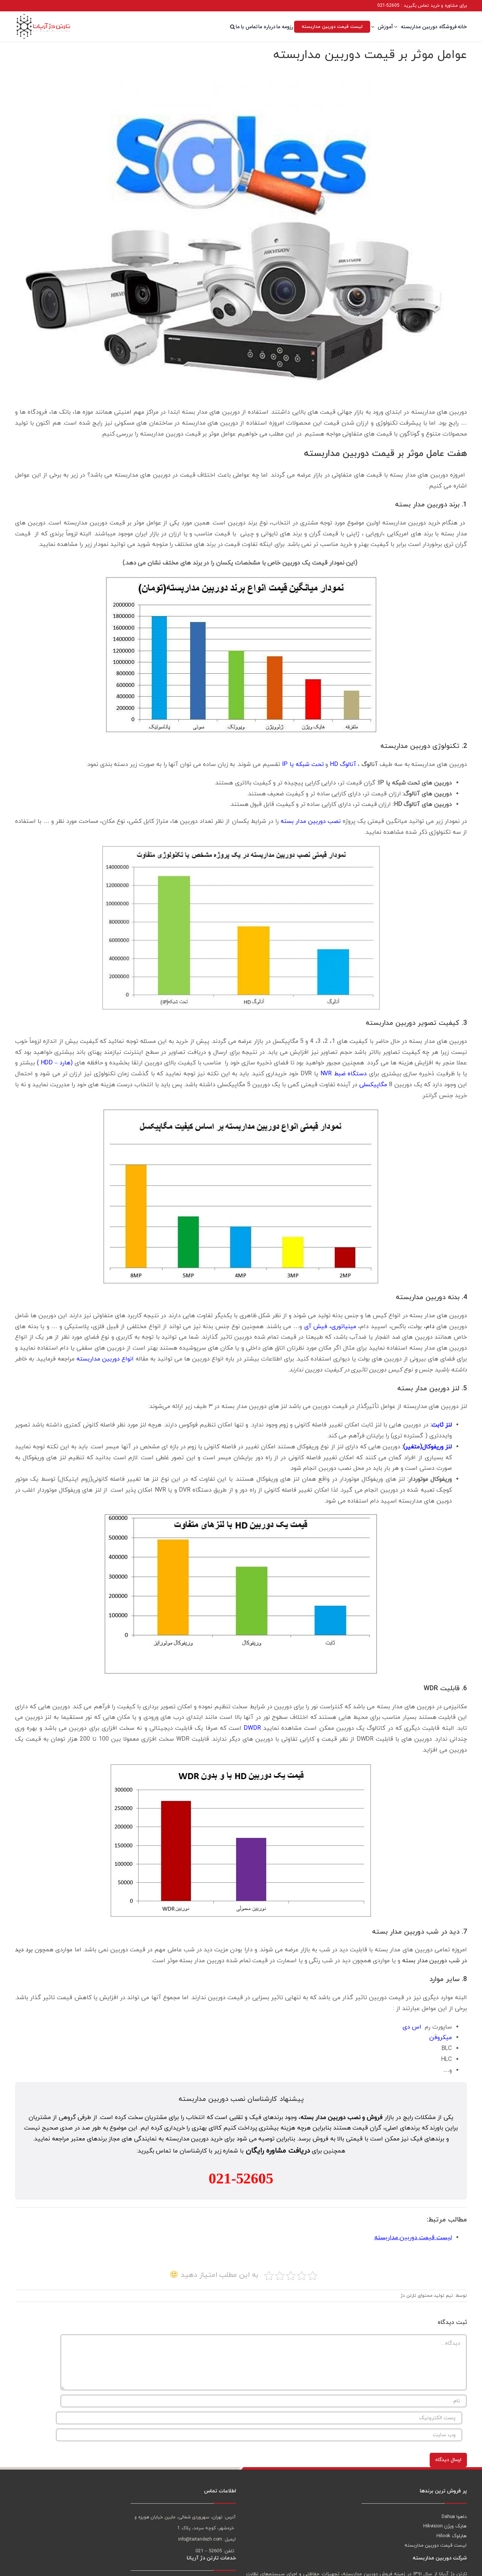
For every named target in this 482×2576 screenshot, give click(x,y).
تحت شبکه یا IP (303, 764)
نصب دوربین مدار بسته (311, 821)
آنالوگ (370, 764)
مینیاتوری (344, 1327)
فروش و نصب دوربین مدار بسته (342, 2117)
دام (430, 1327)
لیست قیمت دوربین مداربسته (413, 2238)
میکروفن (441, 2038)
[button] (233, 27)
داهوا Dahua (454, 2517)
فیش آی (316, 1327)
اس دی (412, 2027)
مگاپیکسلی (373, 1085)
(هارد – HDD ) (55, 1063)
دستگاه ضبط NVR (344, 1074)
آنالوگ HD (344, 764)
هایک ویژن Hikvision (445, 2526)
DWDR (252, 1728)
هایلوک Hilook (451, 2536)
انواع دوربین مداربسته (105, 1359)
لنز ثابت (442, 1425)
